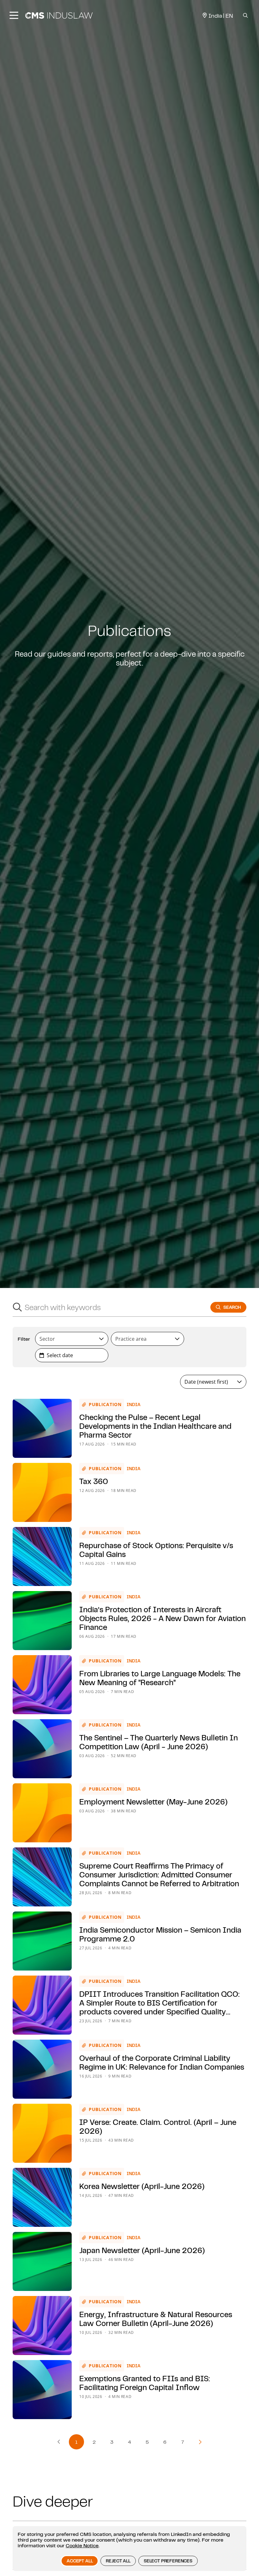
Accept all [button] (80, 2561)
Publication (105, 1404)
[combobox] (105, 1307)
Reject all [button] (118, 2561)
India (134, 1404)
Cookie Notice (82, 2545)
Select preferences (168, 2561)
